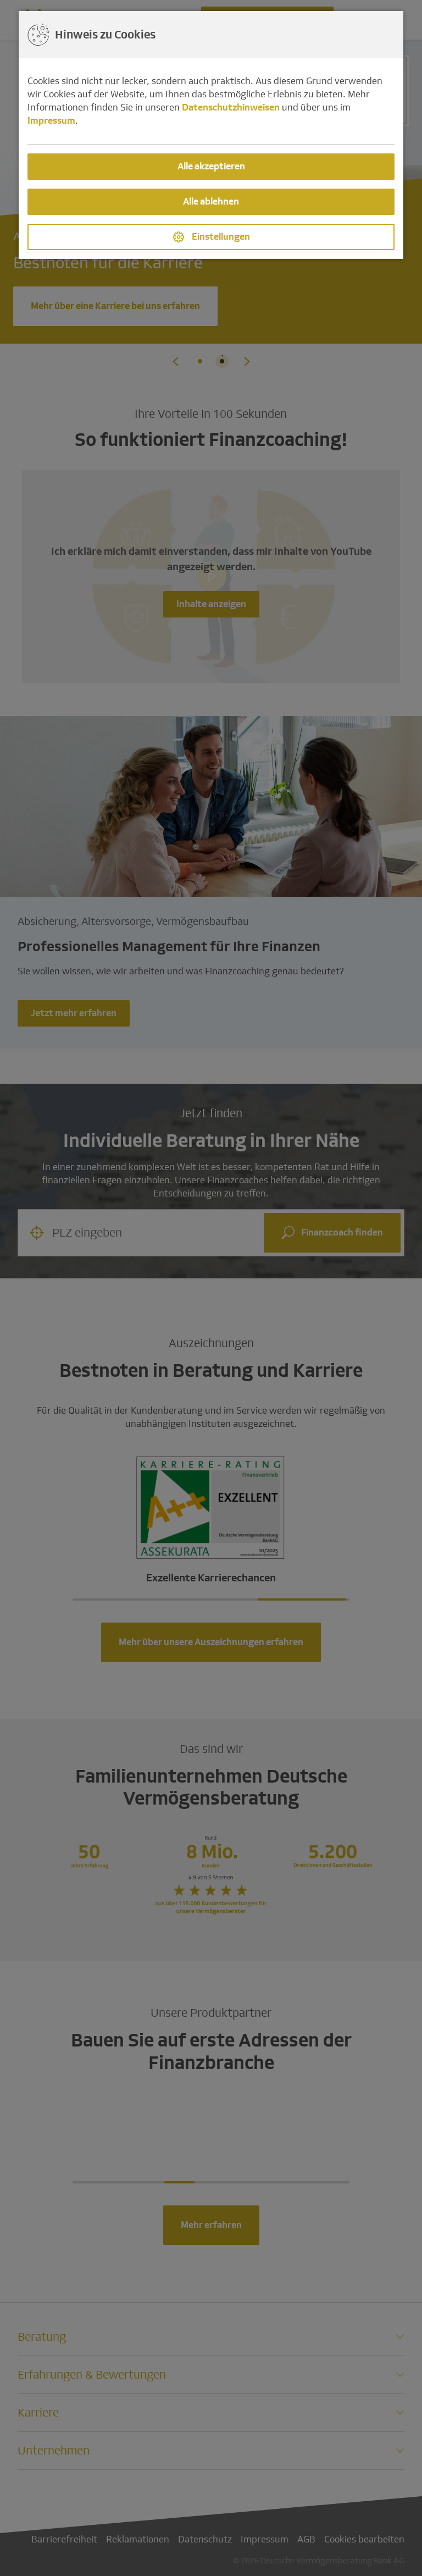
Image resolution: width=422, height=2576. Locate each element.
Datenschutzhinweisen (231, 107)
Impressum (51, 121)
